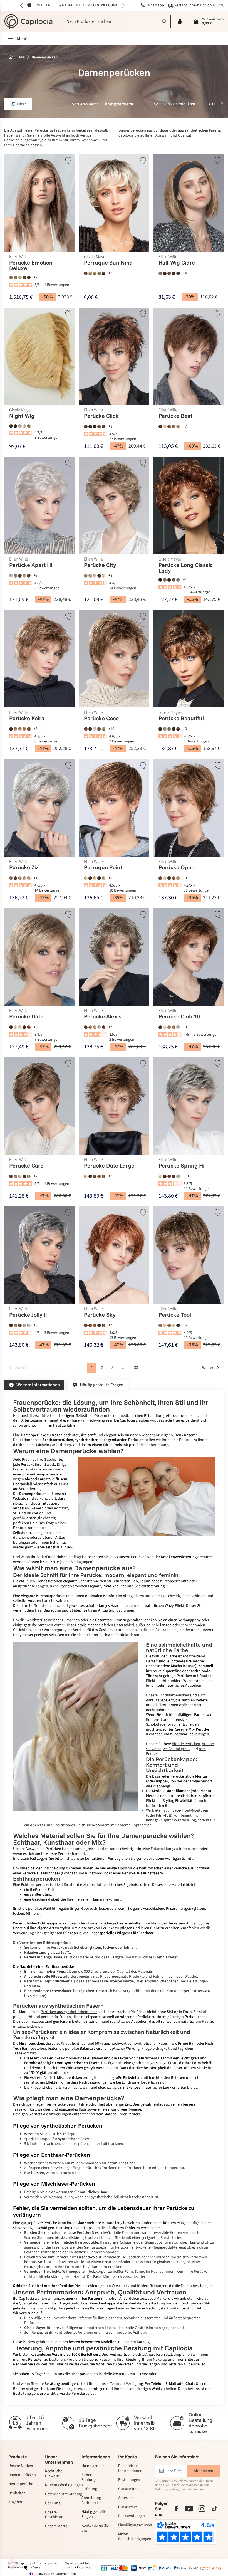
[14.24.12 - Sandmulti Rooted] (174, 1027)
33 (136, 1368)
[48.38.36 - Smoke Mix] (15, 576)
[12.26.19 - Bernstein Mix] (161, 273)
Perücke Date (26, 1017)
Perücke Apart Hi (31, 565)
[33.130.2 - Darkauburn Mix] (24, 1027)
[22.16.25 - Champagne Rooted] (86, 878)
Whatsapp (155, 6)
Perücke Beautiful (181, 719)
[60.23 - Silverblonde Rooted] (165, 1027)
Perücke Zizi (24, 868)
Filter (21, 104)
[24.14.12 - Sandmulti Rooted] (104, 878)
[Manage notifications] (12, 2564)
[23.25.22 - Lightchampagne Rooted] (165, 878)
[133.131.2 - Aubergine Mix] (104, 427)
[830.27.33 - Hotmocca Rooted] (95, 1325)
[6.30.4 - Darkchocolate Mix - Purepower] (29, 277)
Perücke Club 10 (179, 1017)
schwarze (154, 1749)
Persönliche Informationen (130, 2468)
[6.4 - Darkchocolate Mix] (174, 273)
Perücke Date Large (109, 1166)
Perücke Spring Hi (182, 1166)
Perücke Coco (101, 719)
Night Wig (22, 416)
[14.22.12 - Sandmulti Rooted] (90, 576)
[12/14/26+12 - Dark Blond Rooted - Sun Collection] (90, 273)
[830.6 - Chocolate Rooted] (169, 427)
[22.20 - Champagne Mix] (20, 1176)
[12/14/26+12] (165, 580)
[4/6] (15, 426)
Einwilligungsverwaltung (132, 2525)
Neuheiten (17, 2493)
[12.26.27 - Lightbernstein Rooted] (174, 427)
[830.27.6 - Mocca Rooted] (29, 729)
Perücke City (100, 565)
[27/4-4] (169, 580)
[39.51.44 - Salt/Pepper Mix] (86, 576)
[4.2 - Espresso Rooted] (178, 1325)
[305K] (165, 729)
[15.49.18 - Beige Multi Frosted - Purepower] (15, 277)
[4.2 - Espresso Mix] (165, 273)
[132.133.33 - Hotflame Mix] (29, 1027)
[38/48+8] (178, 580)
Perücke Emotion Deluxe (31, 265)
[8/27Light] (174, 580)
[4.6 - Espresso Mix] (11, 1027)
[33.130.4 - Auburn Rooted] (169, 1176)
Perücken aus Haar (69, 2012)
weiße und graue (177, 1749)
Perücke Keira (27, 719)
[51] (20, 426)
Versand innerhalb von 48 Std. (199, 6)
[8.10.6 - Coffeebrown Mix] (29, 576)
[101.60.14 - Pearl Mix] (95, 729)
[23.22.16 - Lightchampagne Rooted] (165, 427)
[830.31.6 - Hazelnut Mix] (174, 878)
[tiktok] (215, 2509)
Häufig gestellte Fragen (94, 2514)
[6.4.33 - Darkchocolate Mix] (86, 427)
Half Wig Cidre (177, 263)
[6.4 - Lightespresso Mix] (20, 576)
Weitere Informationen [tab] (38, 1385)
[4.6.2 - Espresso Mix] (95, 427)
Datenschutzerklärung (59, 2494)
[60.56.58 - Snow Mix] (11, 576)
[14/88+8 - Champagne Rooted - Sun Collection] (95, 273)
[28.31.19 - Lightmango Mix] (95, 878)
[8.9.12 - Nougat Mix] (178, 273)
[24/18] (29, 426)
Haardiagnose (93, 2466)
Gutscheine (127, 2507)
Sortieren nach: (85, 104)
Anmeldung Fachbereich (91, 2500)
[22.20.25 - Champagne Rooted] (15, 1027)
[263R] (24, 426)
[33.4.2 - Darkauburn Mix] (99, 878)
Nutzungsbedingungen (59, 2485)
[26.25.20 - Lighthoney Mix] (20, 1027)
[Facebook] (176, 2509)
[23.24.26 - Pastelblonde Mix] (174, 1325)
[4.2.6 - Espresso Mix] (11, 1325)
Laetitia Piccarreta (78, 2568)
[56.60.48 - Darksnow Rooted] (29, 1325)
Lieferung (89, 2489)
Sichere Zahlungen (91, 2478)
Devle (36, 2568)
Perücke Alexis (103, 1017)
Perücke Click (101, 416)
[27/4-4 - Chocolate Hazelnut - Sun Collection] (104, 273)
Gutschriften (128, 2489)
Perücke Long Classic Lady (186, 568)
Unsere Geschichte (54, 2515)
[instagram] (202, 2509)
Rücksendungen (132, 2516)
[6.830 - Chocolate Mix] (169, 273)
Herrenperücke (21, 2484)
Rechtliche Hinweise (54, 2474)
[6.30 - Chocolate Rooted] (99, 427)
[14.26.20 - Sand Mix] (20, 729)
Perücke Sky (100, 1315)
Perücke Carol (27, 1166)
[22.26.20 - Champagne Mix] (104, 576)
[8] (11, 426)
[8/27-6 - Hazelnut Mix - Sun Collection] (86, 273)
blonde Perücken (186, 1744)
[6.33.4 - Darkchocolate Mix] (161, 427)
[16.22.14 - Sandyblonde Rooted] (178, 427)
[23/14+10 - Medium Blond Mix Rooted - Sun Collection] (99, 273)
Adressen (126, 2498)
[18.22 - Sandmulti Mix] (20, 878)
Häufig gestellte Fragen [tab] (102, 1385)
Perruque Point (103, 868)
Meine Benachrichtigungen (132, 2537)
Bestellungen (129, 2480)
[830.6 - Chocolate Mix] (161, 878)
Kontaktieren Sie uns (95, 2528)
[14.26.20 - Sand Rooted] (104, 729)
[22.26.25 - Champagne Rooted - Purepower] (20, 277)
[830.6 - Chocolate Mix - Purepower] (24, 277)
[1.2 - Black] (90, 427)
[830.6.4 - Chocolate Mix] (99, 729)
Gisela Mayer (95, 257)
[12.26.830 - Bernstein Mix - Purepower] (11, 277)
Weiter (208, 1368)
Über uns (53, 2503)
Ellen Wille (19, 257)
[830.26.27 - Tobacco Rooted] (104, 1325)
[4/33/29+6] (178, 729)
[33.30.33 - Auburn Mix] (104, 1027)
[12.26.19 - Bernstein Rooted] (15, 729)
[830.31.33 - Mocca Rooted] (169, 1325)
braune (208, 1744)
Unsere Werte (56, 2526)
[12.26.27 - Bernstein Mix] (104, 1176)
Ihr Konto (127, 2457)
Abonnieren (204, 2471)
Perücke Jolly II (28, 1315)
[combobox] (116, 21)
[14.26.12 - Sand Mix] (24, 878)
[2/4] (161, 580)
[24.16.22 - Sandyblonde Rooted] (24, 1325)
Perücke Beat (176, 416)
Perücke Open (177, 868)
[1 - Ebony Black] (90, 878)
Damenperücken (22, 2475)
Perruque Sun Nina (108, 263)
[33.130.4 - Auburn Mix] (86, 729)
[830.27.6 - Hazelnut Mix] (99, 1176)
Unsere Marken (21, 2466)
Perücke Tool (175, 1315)
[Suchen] (164, 21)
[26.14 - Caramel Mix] (24, 576)
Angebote (16, 2502)
